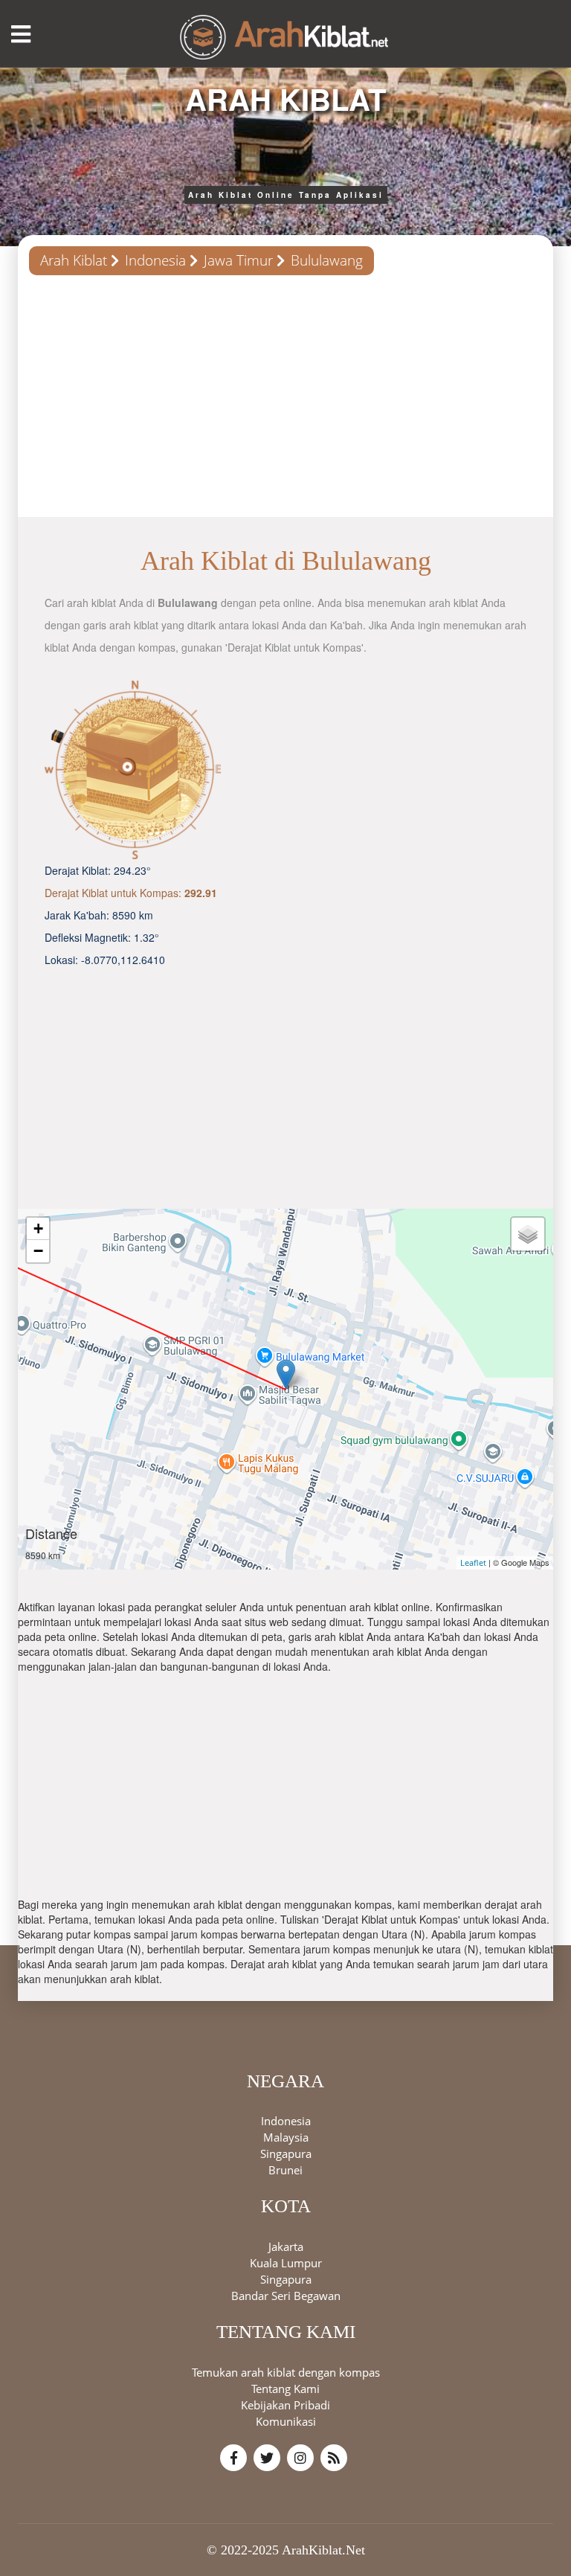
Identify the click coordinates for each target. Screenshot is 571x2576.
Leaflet (473, 1562)
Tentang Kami (285, 2389)
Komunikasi (286, 2421)
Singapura (286, 2153)
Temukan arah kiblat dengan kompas (286, 2372)
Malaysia (286, 2137)
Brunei (285, 2170)
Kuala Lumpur (286, 2263)
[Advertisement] (285, 402)
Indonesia (155, 260)
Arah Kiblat (74, 260)
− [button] (38, 1251)
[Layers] (528, 1234)
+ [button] (38, 1228)
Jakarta (286, 2246)
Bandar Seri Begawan (286, 2296)
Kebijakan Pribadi (285, 2405)
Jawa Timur (238, 260)
